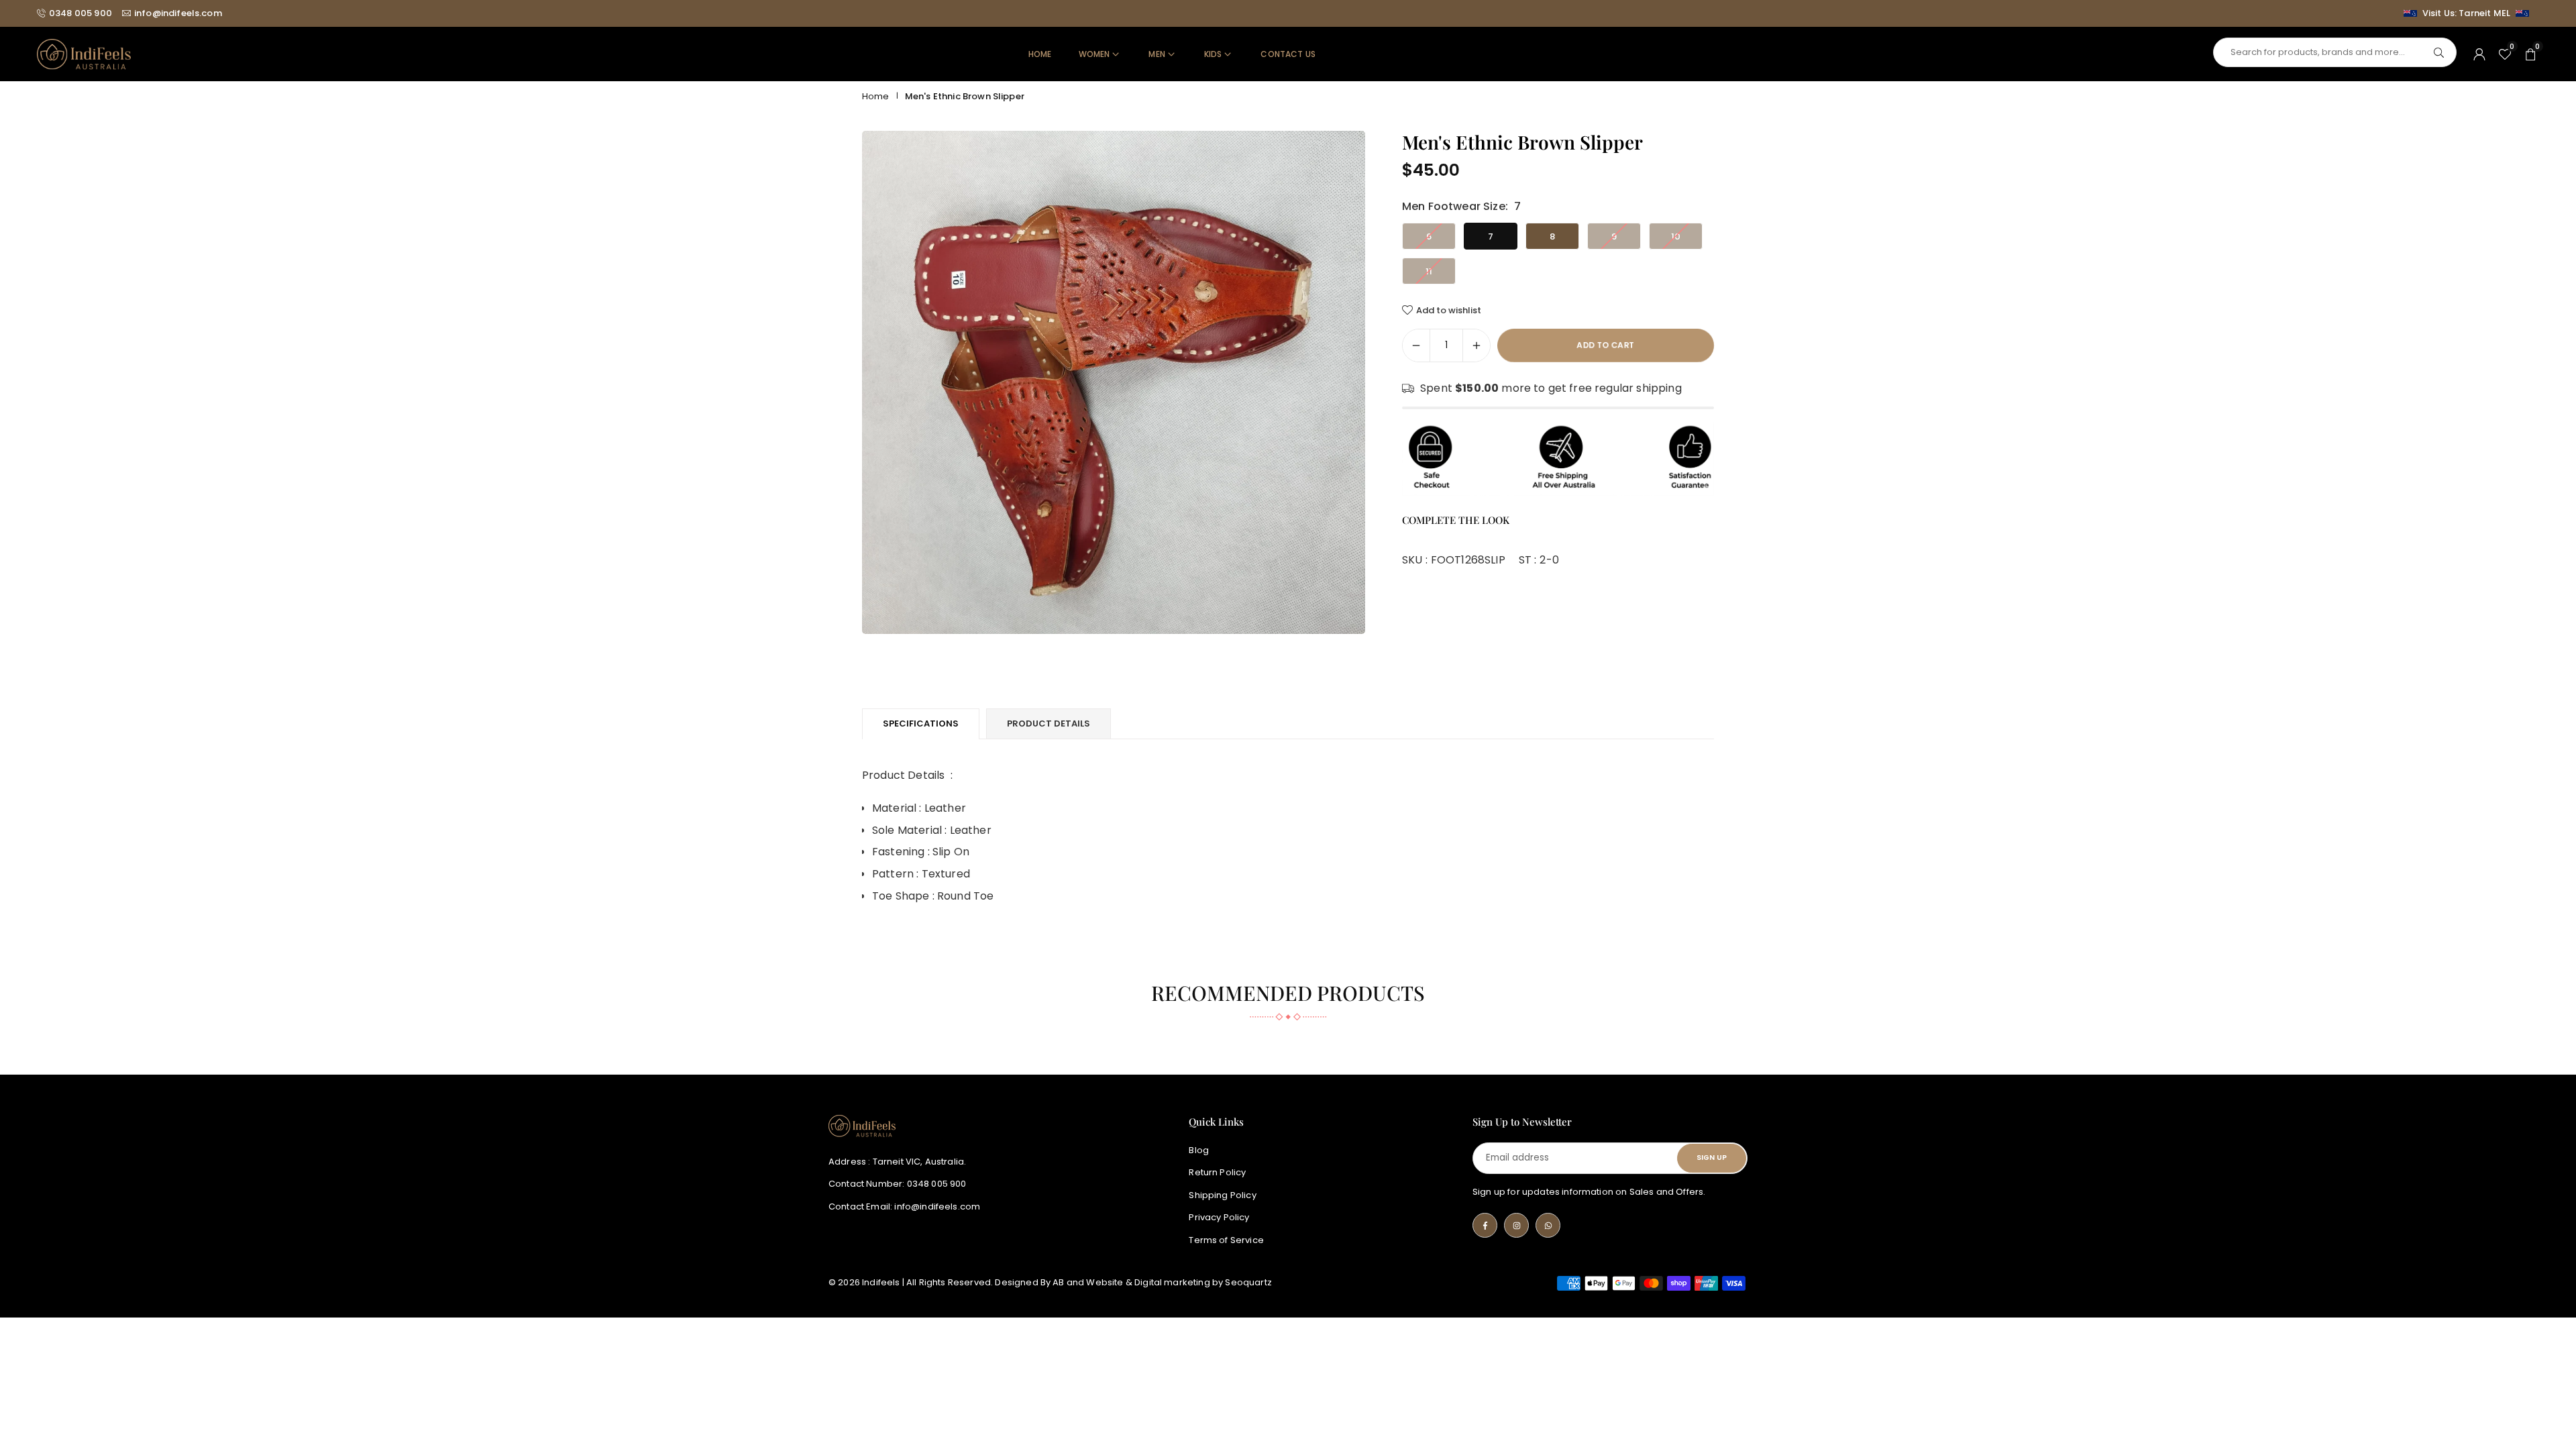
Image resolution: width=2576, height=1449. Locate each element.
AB (1058, 1282)
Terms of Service (1226, 1240)
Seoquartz (1248, 1282)
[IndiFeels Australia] (84, 53)
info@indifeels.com (178, 13)
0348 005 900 (80, 13)
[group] (1114, 382)
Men (1157, 54)
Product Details (1049, 723)
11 (1429, 271)
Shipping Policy (1222, 1195)
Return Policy (1217, 1173)
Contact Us (1288, 54)
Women (1094, 54)
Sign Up (1712, 1158)
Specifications (921, 723)
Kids (1213, 54)
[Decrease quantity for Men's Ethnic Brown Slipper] (1416, 345)
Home (1040, 54)
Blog (1199, 1150)
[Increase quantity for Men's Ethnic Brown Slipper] (1477, 345)
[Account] (2479, 54)
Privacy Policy (1219, 1218)
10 (1676, 236)
